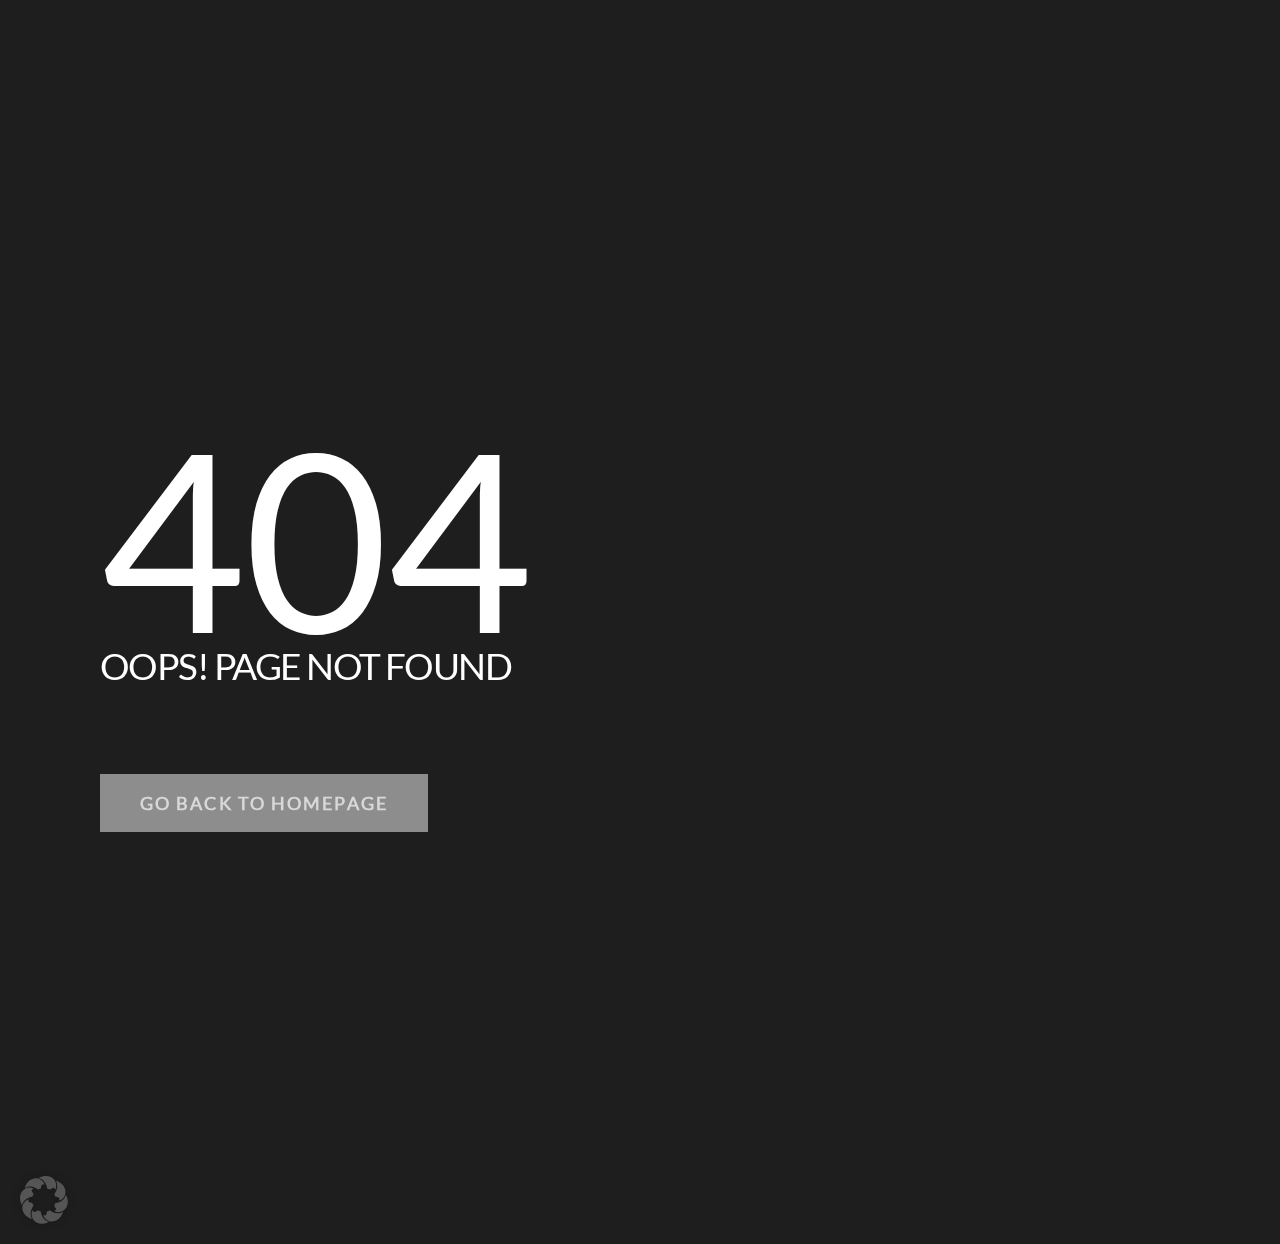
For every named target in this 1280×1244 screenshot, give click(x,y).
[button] (44, 1200)
